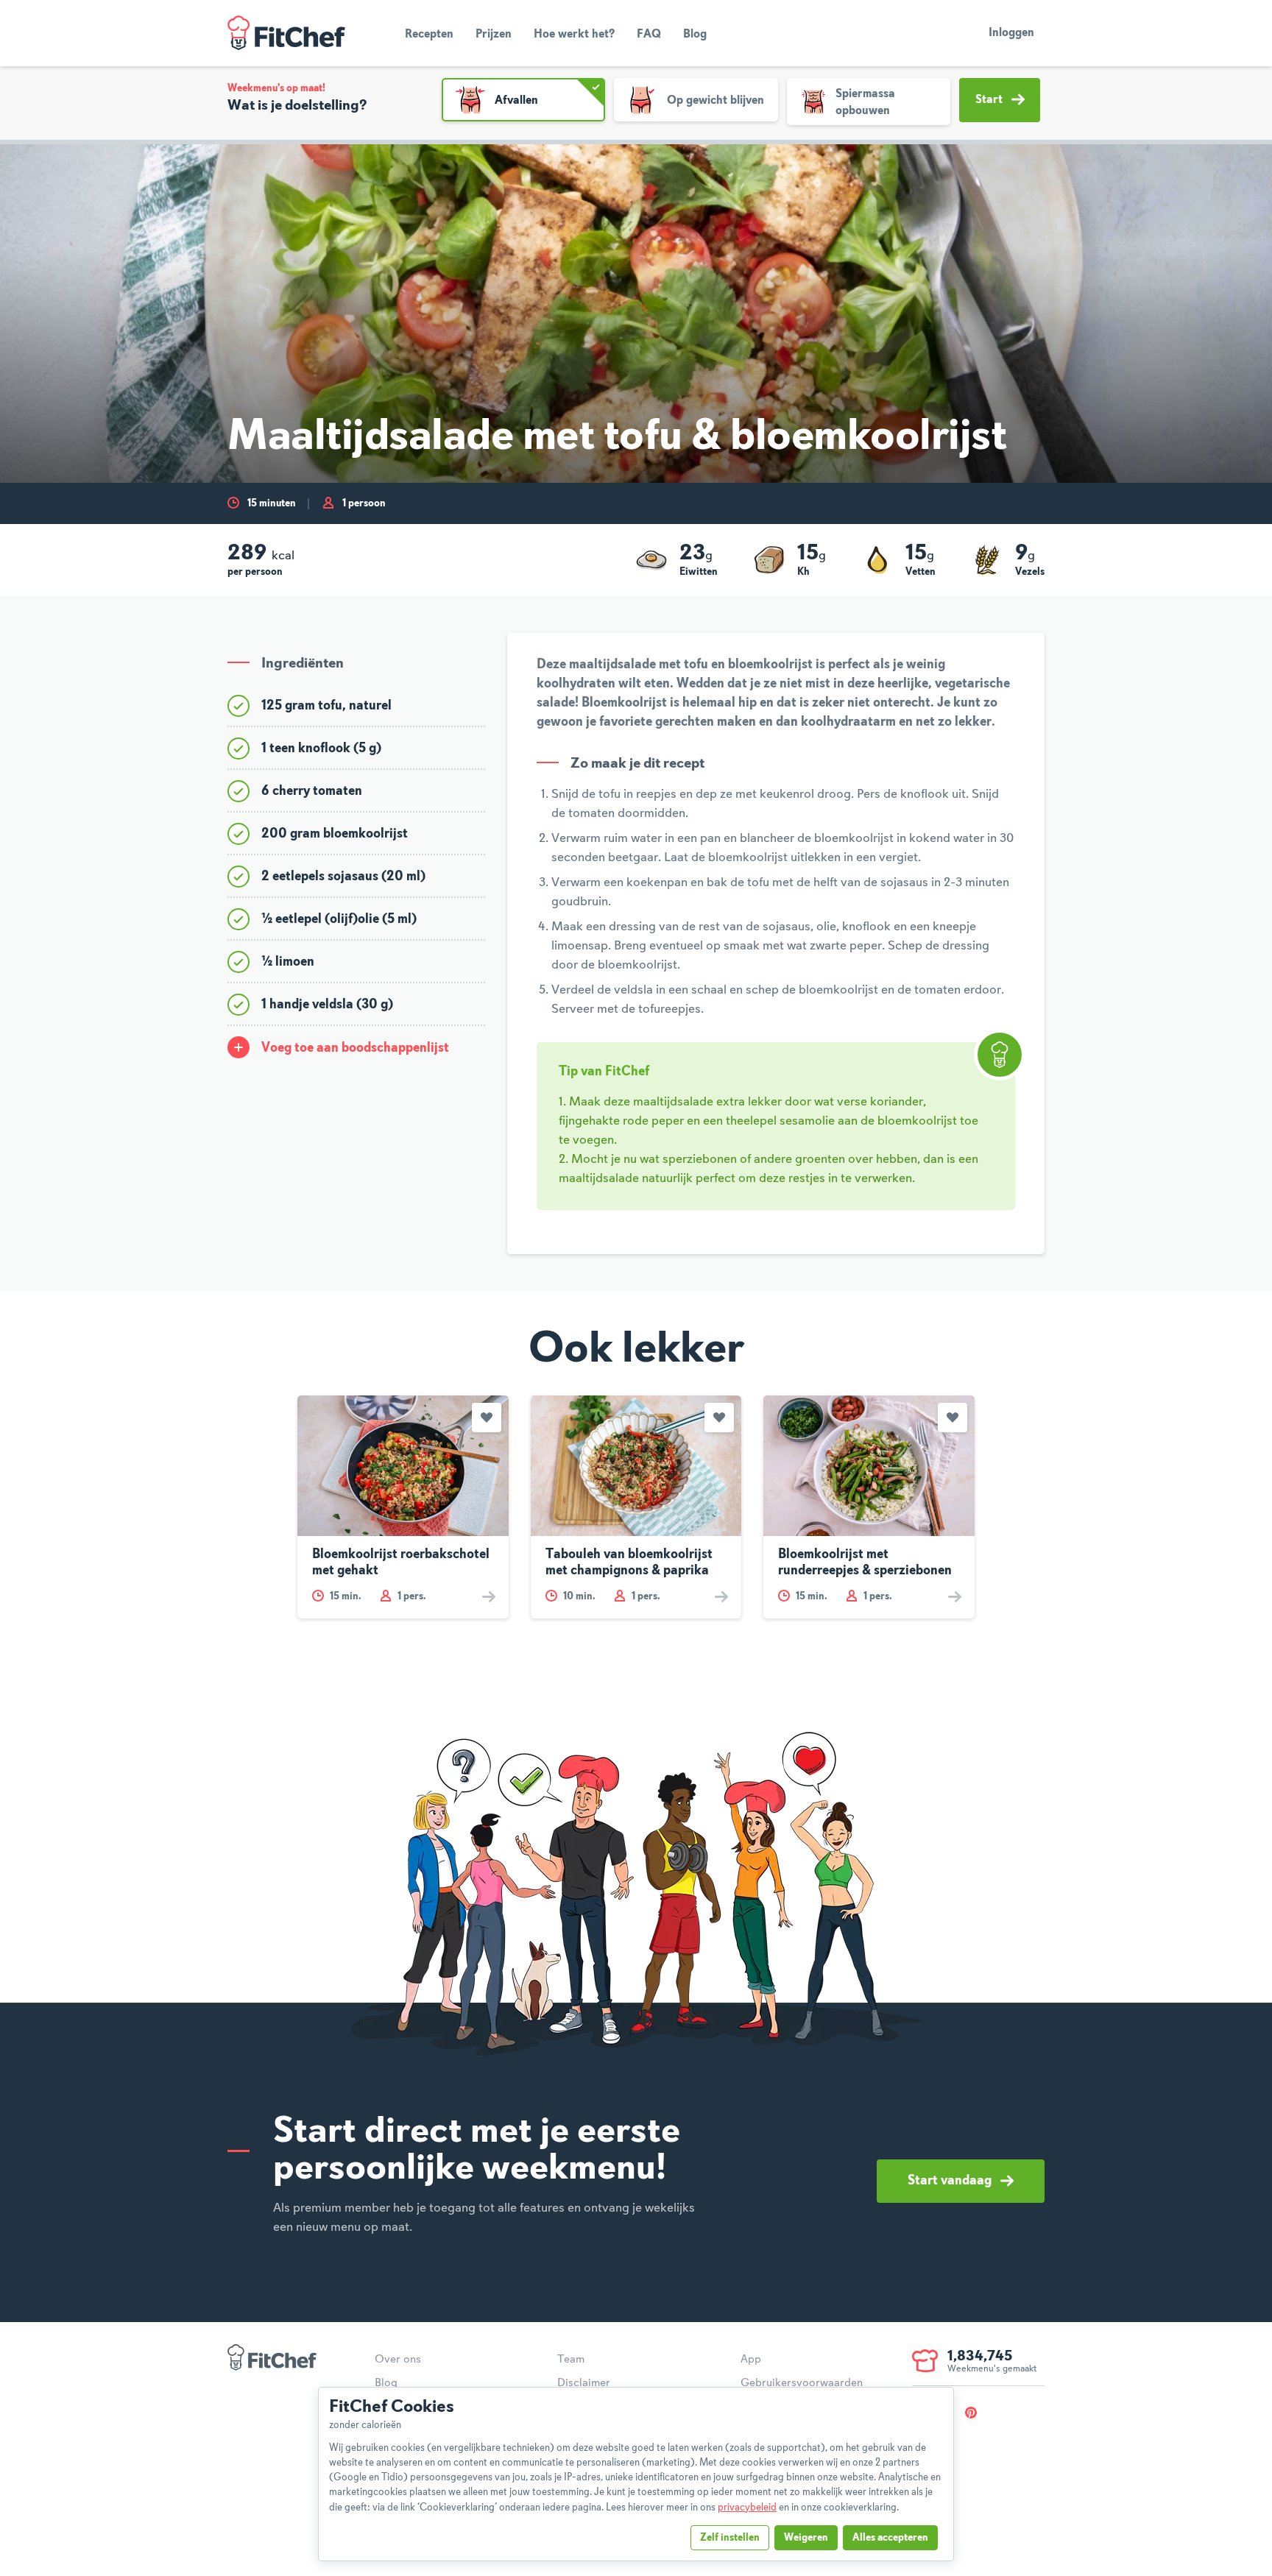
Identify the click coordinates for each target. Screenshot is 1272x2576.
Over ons (398, 2360)
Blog (695, 35)
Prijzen (494, 35)
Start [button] (989, 100)
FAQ (649, 35)
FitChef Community (286, 33)
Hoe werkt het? (574, 35)
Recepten (429, 35)
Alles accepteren (890, 2538)
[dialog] (636, 2474)
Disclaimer (584, 2383)
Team (571, 2360)
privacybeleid (747, 2508)
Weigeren (806, 2538)
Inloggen (1011, 33)
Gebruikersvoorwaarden (802, 2383)
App (751, 2360)
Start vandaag (950, 2181)
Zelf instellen (730, 2538)
